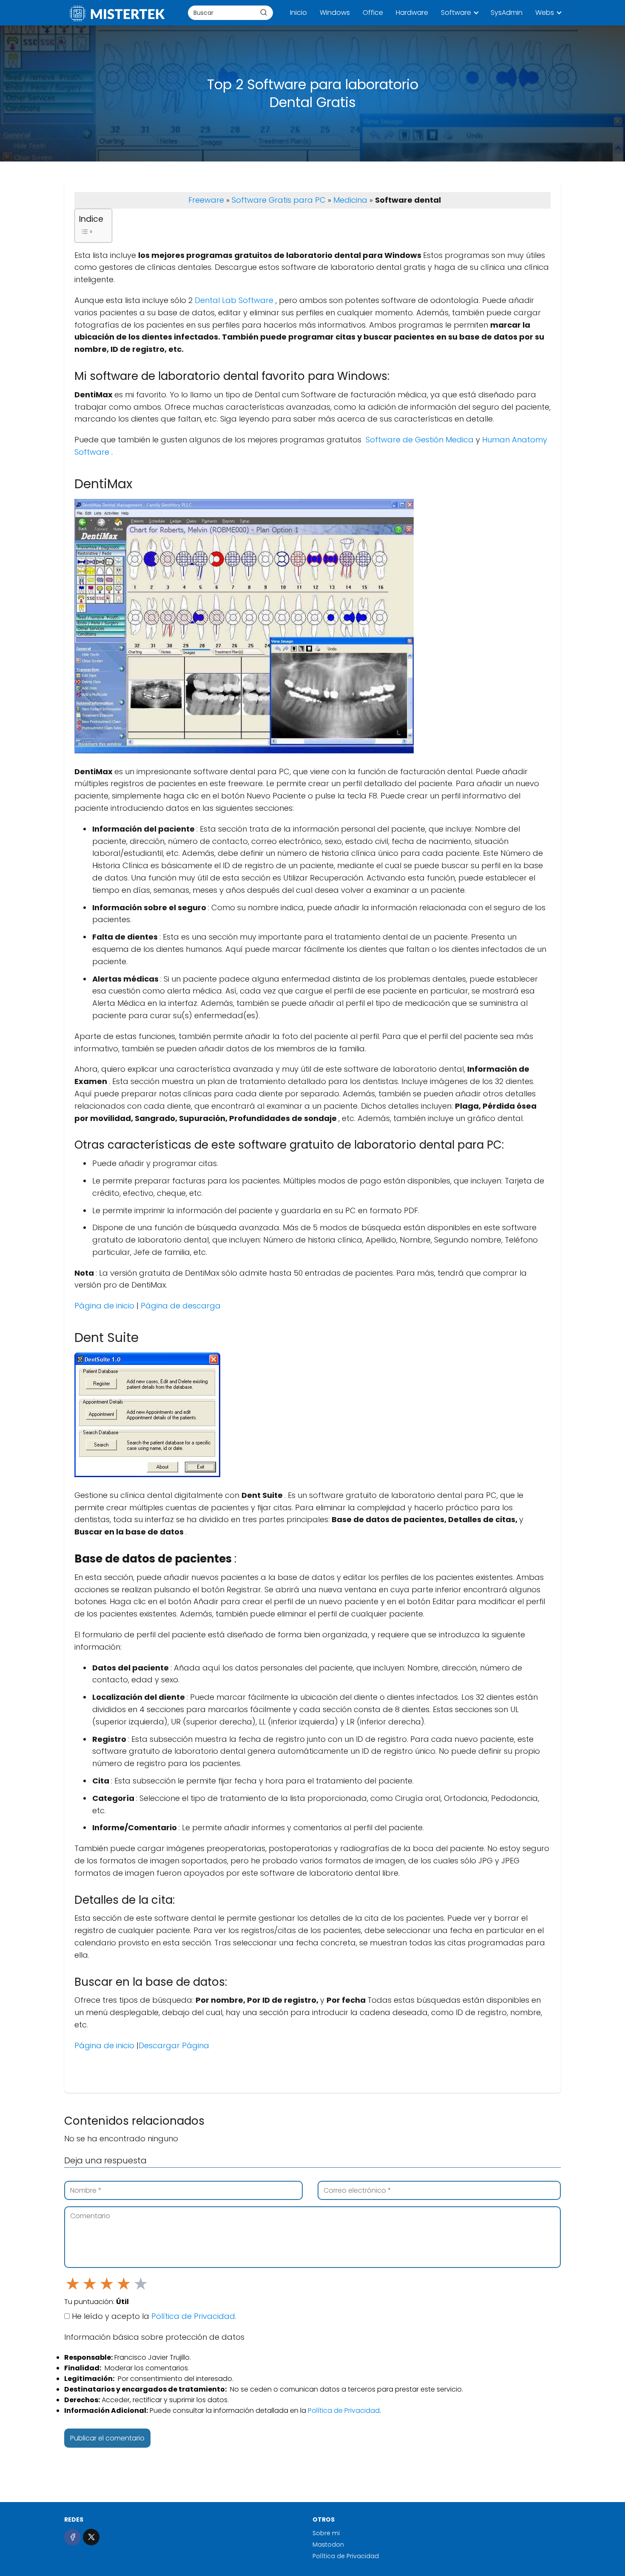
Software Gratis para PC (279, 200)
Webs (545, 13)
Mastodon (328, 2545)
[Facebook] (72, 2537)
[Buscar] (264, 12)
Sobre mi (326, 2533)
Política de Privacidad (193, 2316)
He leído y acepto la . (153, 2316)
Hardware (412, 13)
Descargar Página (174, 2045)
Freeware (206, 200)
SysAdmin (507, 13)
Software (456, 13)
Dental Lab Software (235, 300)
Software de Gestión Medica (420, 440)
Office (373, 13)
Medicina (350, 200)
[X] (91, 2537)
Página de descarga (181, 1306)
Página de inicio (105, 1306)
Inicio (298, 13)
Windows (335, 13)
